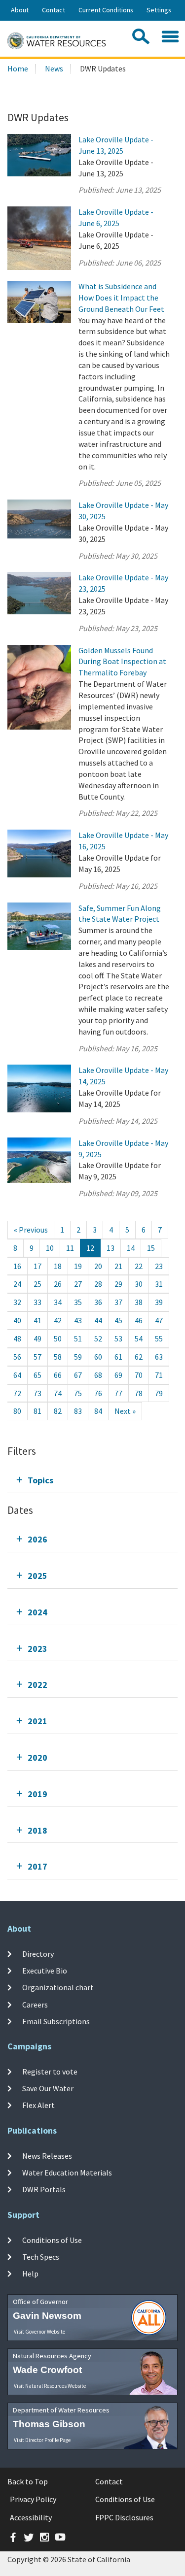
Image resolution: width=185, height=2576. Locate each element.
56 (17, 1357)
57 (37, 1357)
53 (118, 1338)
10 (50, 1248)
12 (90, 1248)
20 (98, 1266)
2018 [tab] (37, 1830)
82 (58, 1411)
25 (37, 1284)
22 (139, 1266)
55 (159, 1338)
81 (37, 1411)
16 (17, 1266)
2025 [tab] (37, 1576)
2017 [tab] (37, 1866)
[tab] (92, 1480)
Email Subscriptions (56, 2021)
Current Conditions (106, 10)
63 (159, 1357)
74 (58, 1393)
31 (159, 1284)
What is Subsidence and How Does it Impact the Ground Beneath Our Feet (121, 298)
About (20, 10)
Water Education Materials (67, 2173)
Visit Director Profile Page (42, 2440)
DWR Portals (44, 2189)
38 (139, 1302)
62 (139, 1357)
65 (37, 1375)
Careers (35, 2005)
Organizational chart (58, 1987)
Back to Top (28, 2481)
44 (98, 1320)
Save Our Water (48, 2088)
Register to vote (50, 2072)
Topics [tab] (40, 1480)
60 (98, 1357)
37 (118, 1302)
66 (58, 1375)
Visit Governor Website (39, 2332)
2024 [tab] (37, 1612)
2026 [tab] (37, 1539)
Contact (54, 10)
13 (111, 1248)
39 (159, 1302)
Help (30, 2274)
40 (17, 1320)
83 (78, 1411)
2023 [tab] (37, 1649)
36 (98, 1302)
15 (151, 1248)
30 (139, 1284)
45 (118, 1320)
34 (58, 1302)
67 (78, 1375)
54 (139, 1338)
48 (17, 1338)
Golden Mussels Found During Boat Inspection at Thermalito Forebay (122, 662)
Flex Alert (38, 2105)
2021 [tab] (37, 1721)
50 (58, 1338)
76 (98, 1393)
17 (37, 1266)
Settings (159, 10)
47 (159, 1320)
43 (78, 1320)
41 (37, 1320)
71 (159, 1375)
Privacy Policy (33, 2499)
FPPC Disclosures (124, 2517)
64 (17, 1375)
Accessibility (31, 2517)
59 (78, 1357)
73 (37, 1393)
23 (159, 1266)
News (54, 68)
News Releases (47, 2156)
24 (17, 1284)
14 (131, 1248)
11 (70, 1248)
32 (17, 1302)
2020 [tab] (37, 1757)
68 (98, 1375)
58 (58, 1357)
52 (98, 1338)
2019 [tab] (37, 1794)
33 (37, 1302)
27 (78, 1284)
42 (58, 1320)
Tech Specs (41, 2257)
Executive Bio (45, 1971)
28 (98, 1284)
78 (139, 1393)
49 (37, 1338)
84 (98, 1411)
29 (118, 1284)
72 (17, 1393)
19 (78, 1266)
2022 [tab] (37, 1685)
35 (78, 1302)
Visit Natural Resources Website (50, 2386)
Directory (38, 1954)
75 (78, 1393)
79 (159, 1393)
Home (18, 68)
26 (58, 1284)
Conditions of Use (52, 2240)
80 (17, 1411)
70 (139, 1375)
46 (139, 1320)
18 (58, 1266)
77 (118, 1393)
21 (118, 1266)
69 (118, 1375)
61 (118, 1357)
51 (78, 1338)
